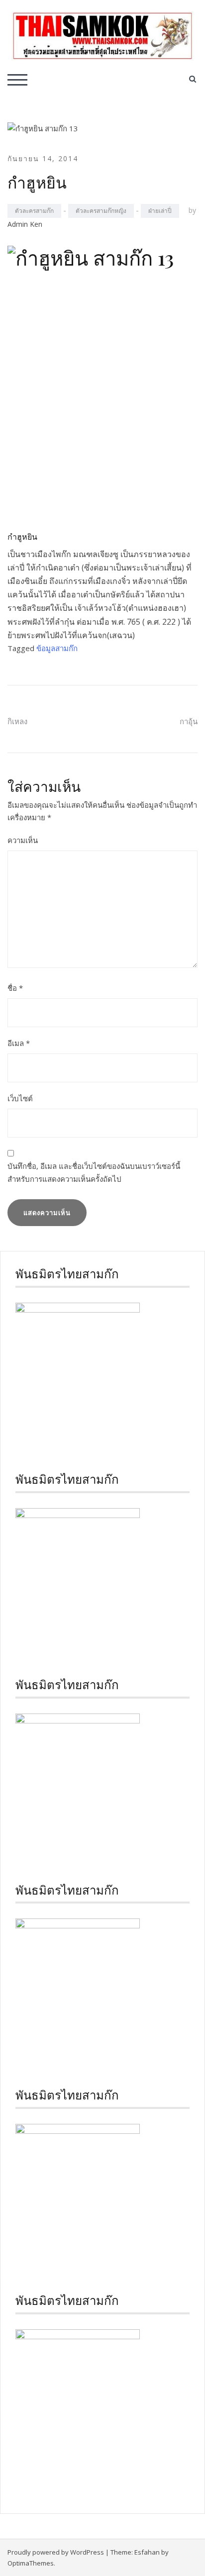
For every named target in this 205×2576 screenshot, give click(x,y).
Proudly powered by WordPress (56, 2552)
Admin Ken (25, 224)
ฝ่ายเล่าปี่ (160, 211)
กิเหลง (17, 721)
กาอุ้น (189, 721)
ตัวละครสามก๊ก (34, 211)
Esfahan (147, 2552)
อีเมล (19, 1043)
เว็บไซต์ (20, 1098)
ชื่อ (15, 988)
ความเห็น (23, 840)
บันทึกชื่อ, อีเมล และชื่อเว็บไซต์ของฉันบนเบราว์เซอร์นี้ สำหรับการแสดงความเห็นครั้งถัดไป (94, 1172)
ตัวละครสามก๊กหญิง (101, 211)
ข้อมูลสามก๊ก (57, 648)
